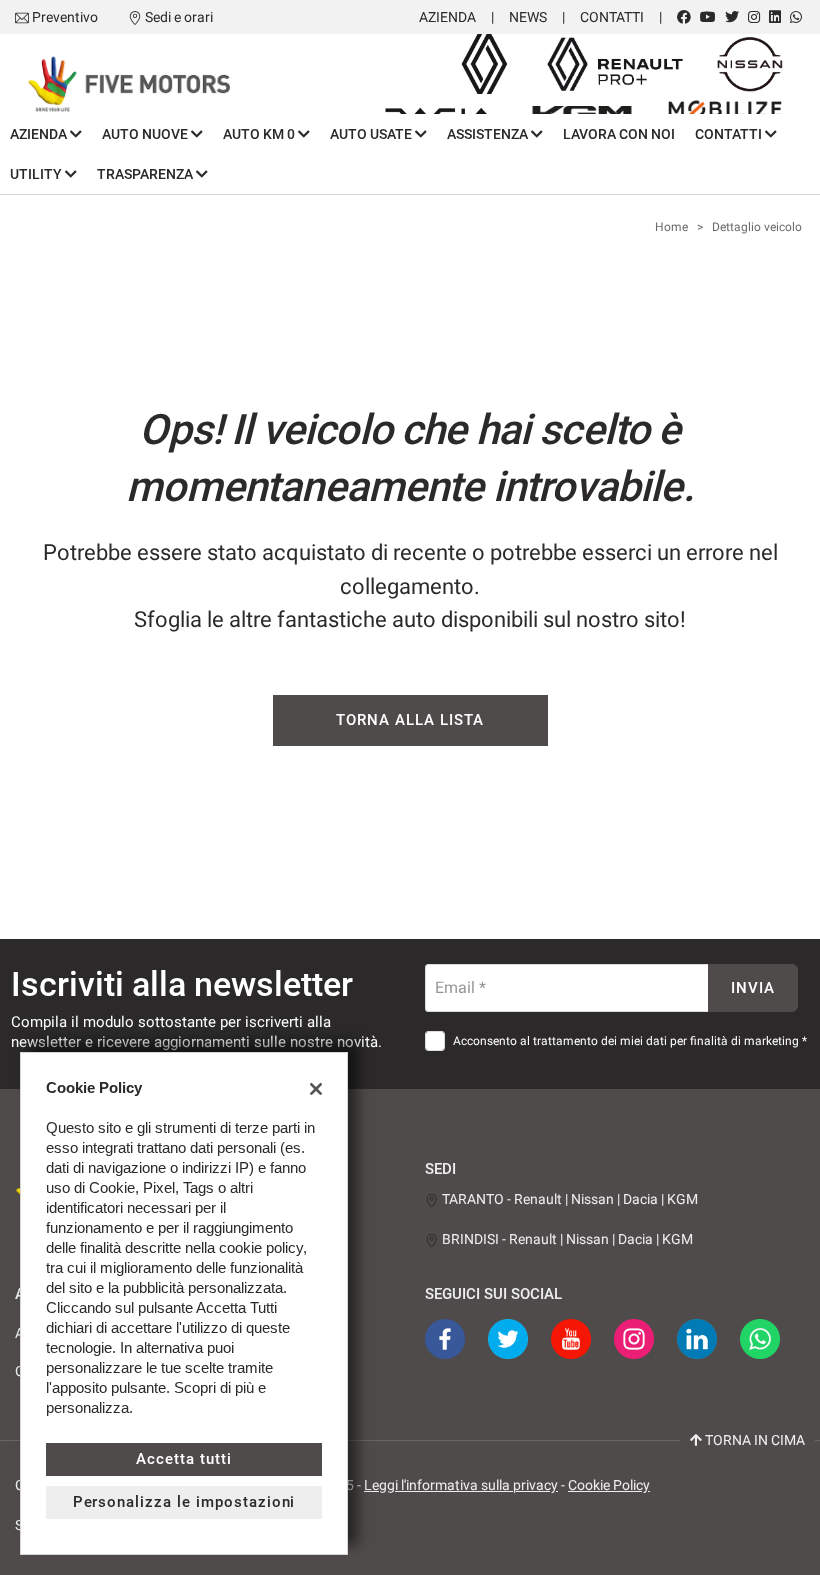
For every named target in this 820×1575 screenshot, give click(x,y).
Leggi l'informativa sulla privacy (461, 1485)
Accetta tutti (183, 1459)
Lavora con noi (619, 134)
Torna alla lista (409, 720)
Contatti (612, 17)
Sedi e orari (179, 17)
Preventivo (65, 17)
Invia (753, 988)
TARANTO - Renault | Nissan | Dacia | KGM (568, 1199)
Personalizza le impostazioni (184, 1502)
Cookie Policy (609, 1485)
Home (671, 227)
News (528, 17)
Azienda (447, 17)
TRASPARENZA (146, 174)
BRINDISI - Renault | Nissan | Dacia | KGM (566, 1239)
